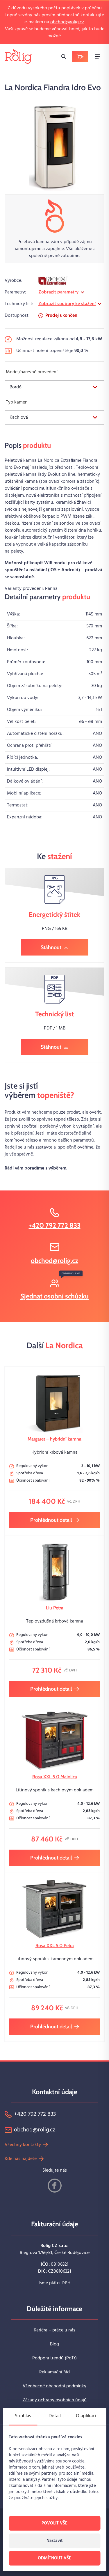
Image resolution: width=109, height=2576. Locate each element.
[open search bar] (64, 56)
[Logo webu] (18, 56)
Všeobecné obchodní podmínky (54, 2386)
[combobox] (54, 387)
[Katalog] (80, 56)
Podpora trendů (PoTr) (54, 2358)
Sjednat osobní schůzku (54, 1296)
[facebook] (55, 2186)
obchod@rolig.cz (67, 22)
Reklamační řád (54, 2372)
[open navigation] (97, 56)
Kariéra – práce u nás (54, 2330)
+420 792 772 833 (55, 1225)
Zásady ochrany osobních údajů (55, 2400)
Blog (54, 2344)
